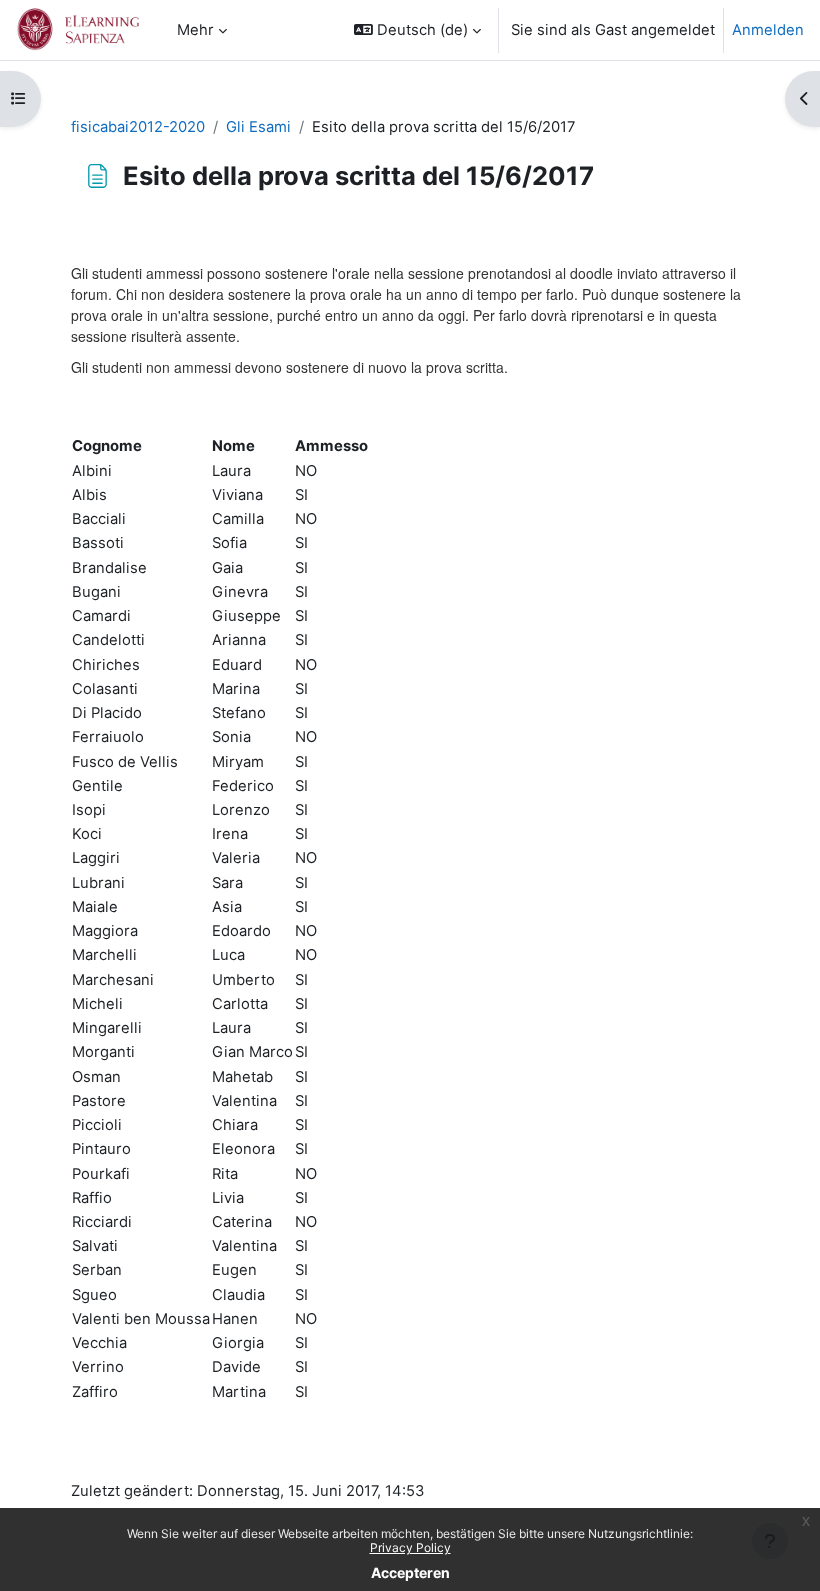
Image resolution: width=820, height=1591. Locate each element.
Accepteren (410, 1572)
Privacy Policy (410, 1547)
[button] (417, 30)
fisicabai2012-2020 (138, 127)
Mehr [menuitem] (195, 30)
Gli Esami (258, 127)
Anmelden (768, 30)
